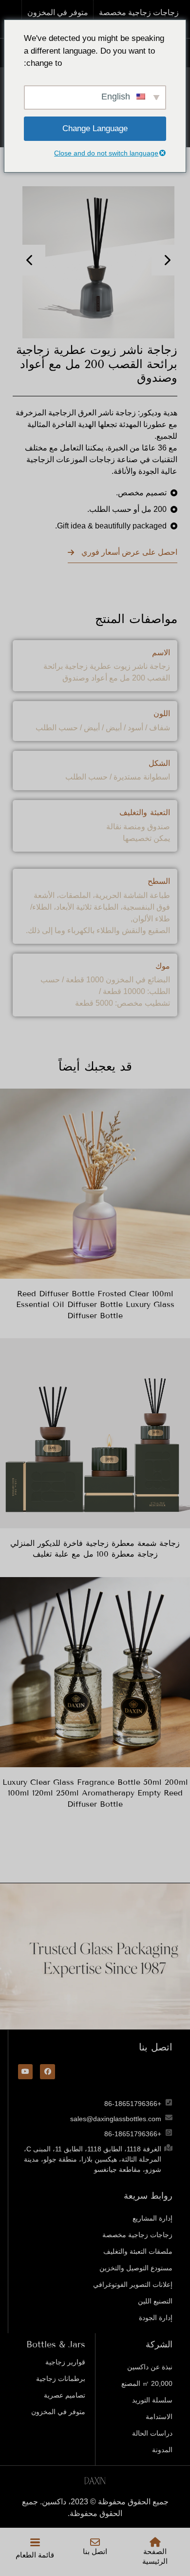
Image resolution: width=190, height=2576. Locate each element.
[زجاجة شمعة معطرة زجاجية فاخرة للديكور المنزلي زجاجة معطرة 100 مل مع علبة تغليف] (95, 1433)
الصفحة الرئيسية (155, 2556)
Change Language (95, 128)
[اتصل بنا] (95, 2542)
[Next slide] (167, 260)
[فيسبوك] (47, 2072)
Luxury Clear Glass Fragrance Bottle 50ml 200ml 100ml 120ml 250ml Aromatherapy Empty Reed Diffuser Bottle (95, 1793)
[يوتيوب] (26, 2072)
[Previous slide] (30, 260)
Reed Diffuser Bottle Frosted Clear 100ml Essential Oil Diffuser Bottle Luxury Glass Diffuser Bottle (95, 1305)
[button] (35, 2542)
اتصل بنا (95, 2552)
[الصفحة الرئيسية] (155, 2542)
